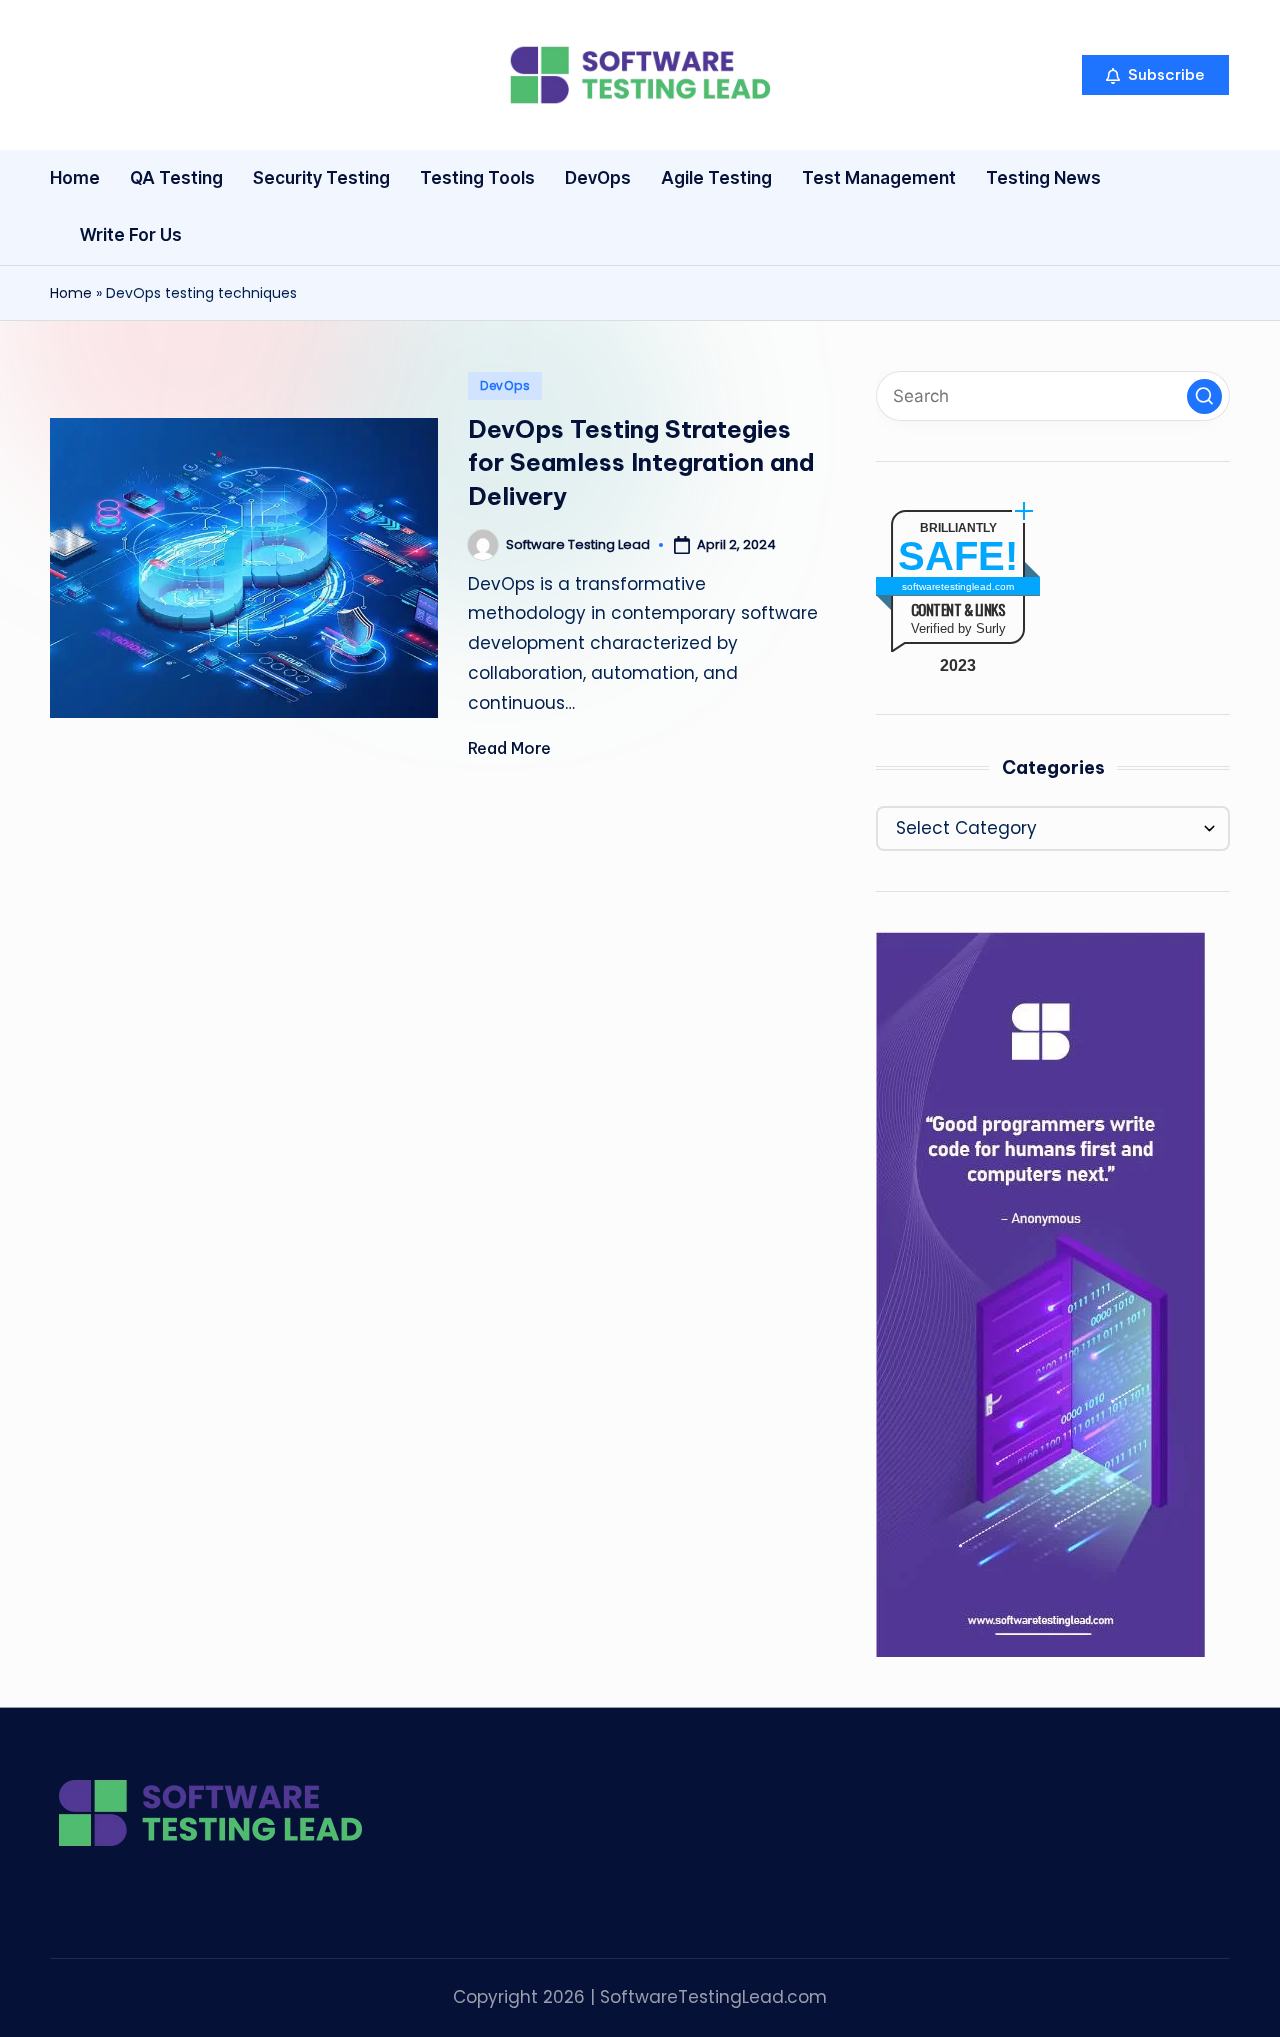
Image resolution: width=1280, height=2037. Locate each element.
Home (71, 293)
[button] (1155, 75)
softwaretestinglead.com (958, 586)
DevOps (505, 385)
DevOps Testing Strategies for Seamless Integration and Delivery (641, 462)
